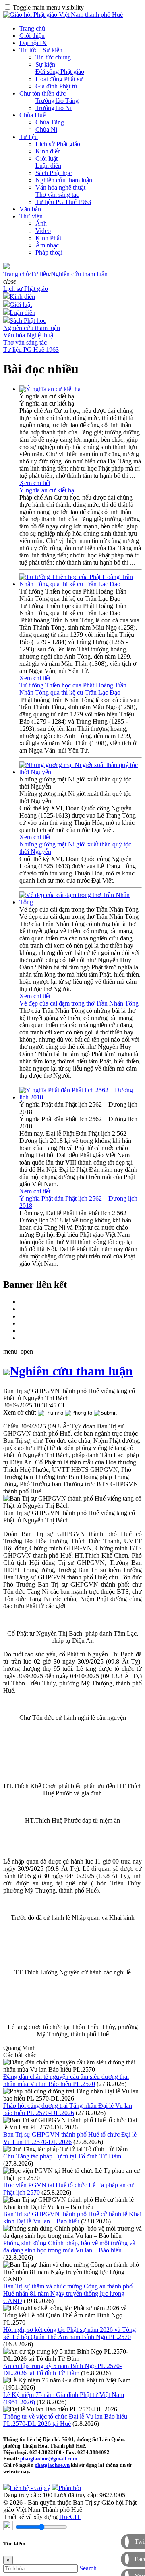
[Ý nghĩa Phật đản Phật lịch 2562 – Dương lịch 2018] (81, 1097)
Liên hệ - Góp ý (30, 2488)
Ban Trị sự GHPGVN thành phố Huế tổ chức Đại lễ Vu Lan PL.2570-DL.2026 (70, 2138)
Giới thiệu (32, 36)
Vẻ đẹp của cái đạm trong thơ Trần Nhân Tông (79, 1003)
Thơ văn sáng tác (57, 195)
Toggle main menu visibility (48, 7)
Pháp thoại (49, 252)
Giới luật (47, 158)
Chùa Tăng (50, 122)
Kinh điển (48, 151)
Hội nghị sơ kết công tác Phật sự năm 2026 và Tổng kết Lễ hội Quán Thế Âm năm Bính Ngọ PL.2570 (69, 2333)
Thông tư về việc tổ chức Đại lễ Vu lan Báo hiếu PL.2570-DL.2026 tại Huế (65, 2420)
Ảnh (41, 223)
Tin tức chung (53, 57)
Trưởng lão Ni (54, 108)
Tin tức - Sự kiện (41, 50)
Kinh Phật (48, 238)
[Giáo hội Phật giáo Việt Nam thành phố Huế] (63, 15)
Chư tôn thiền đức (42, 93)
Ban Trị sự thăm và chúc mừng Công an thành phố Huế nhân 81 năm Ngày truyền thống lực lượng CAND (68, 2294)
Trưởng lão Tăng (57, 101)
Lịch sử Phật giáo (58, 144)
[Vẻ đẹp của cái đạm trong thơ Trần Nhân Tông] (81, 902)
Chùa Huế (32, 115)
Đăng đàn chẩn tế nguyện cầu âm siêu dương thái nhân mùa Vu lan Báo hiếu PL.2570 (66, 2080)
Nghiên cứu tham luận (64, 180)
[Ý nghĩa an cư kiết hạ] (50, 389)
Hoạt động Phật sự (59, 79)
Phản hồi (70, 2488)
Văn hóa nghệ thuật (60, 187)
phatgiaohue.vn (52, 2465)
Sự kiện (45, 64)
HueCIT (70, 2517)
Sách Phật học (54, 173)
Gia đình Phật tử (56, 86)
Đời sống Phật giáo (60, 72)
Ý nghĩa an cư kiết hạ (47, 490)
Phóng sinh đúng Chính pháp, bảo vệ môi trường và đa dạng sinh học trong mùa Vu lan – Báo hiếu (69, 2247)
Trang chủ (32, 28)
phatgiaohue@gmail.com (49, 2459)
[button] (10, 281)
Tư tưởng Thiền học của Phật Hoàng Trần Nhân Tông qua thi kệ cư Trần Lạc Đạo (73, 689)
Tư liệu (29, 137)
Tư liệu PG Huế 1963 (63, 202)
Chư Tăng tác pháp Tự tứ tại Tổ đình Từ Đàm (62, 2156)
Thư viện (31, 216)
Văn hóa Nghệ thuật (29, 335)
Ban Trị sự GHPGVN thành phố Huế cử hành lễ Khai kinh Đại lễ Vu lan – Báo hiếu (72, 2218)
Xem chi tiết (35, 483)
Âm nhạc (47, 245)
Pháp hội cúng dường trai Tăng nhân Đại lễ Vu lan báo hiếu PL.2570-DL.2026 (68, 2109)
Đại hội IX (33, 43)
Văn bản (30, 209)
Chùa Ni (46, 130)
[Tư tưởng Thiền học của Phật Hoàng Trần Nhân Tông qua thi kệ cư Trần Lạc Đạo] (81, 584)
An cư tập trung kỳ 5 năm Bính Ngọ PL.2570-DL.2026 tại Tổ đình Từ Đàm (62, 2369)
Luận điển (48, 166)
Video (43, 231)
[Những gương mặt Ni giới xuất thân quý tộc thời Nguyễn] (81, 772)
